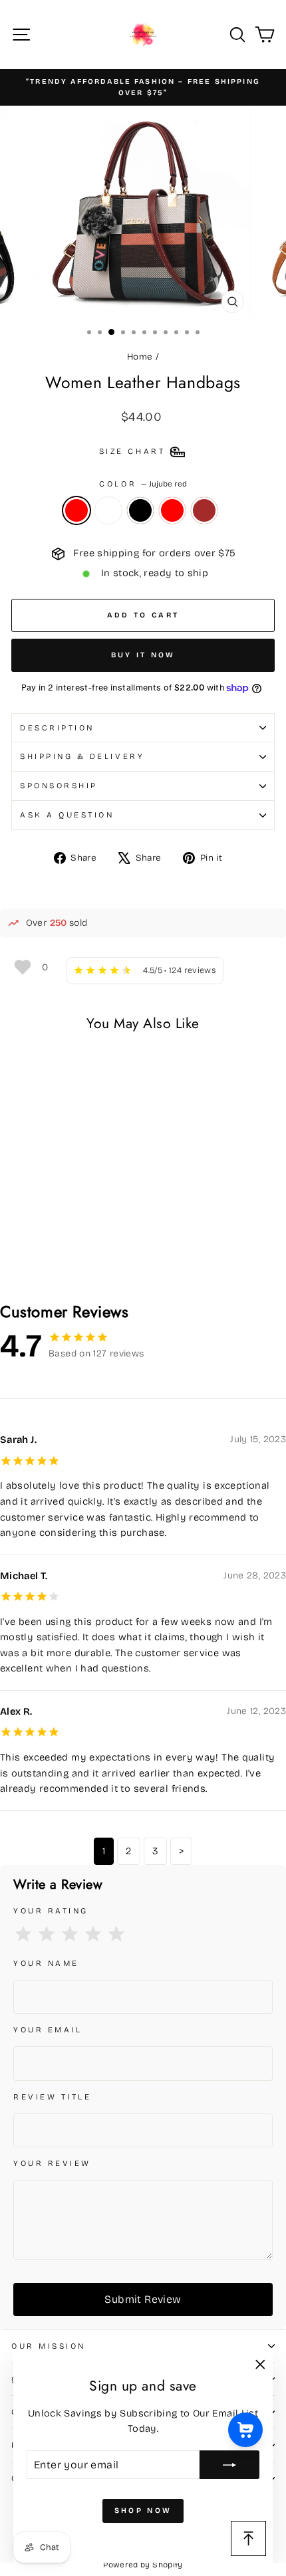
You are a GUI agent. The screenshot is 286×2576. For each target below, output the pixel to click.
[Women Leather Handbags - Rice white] (34, 1257)
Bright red (172, 510)
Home (140, 357)
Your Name (46, 1963)
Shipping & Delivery (82, 756)
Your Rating (51, 1911)
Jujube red (76, 510)
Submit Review (143, 2299)
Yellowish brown (204, 510)
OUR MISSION (49, 2346)
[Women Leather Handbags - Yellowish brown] (80, 1257)
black (140, 510)
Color (143, 484)
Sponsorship (59, 786)
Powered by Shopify (143, 2565)
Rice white (108, 510)
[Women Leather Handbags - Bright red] (65, 1257)
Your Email (48, 2030)
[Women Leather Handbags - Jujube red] (19, 1257)
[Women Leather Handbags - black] (50, 1257)
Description (57, 728)
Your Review (52, 2163)
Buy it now (143, 655)
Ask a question (67, 815)
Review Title (52, 2097)
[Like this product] (22, 967)
